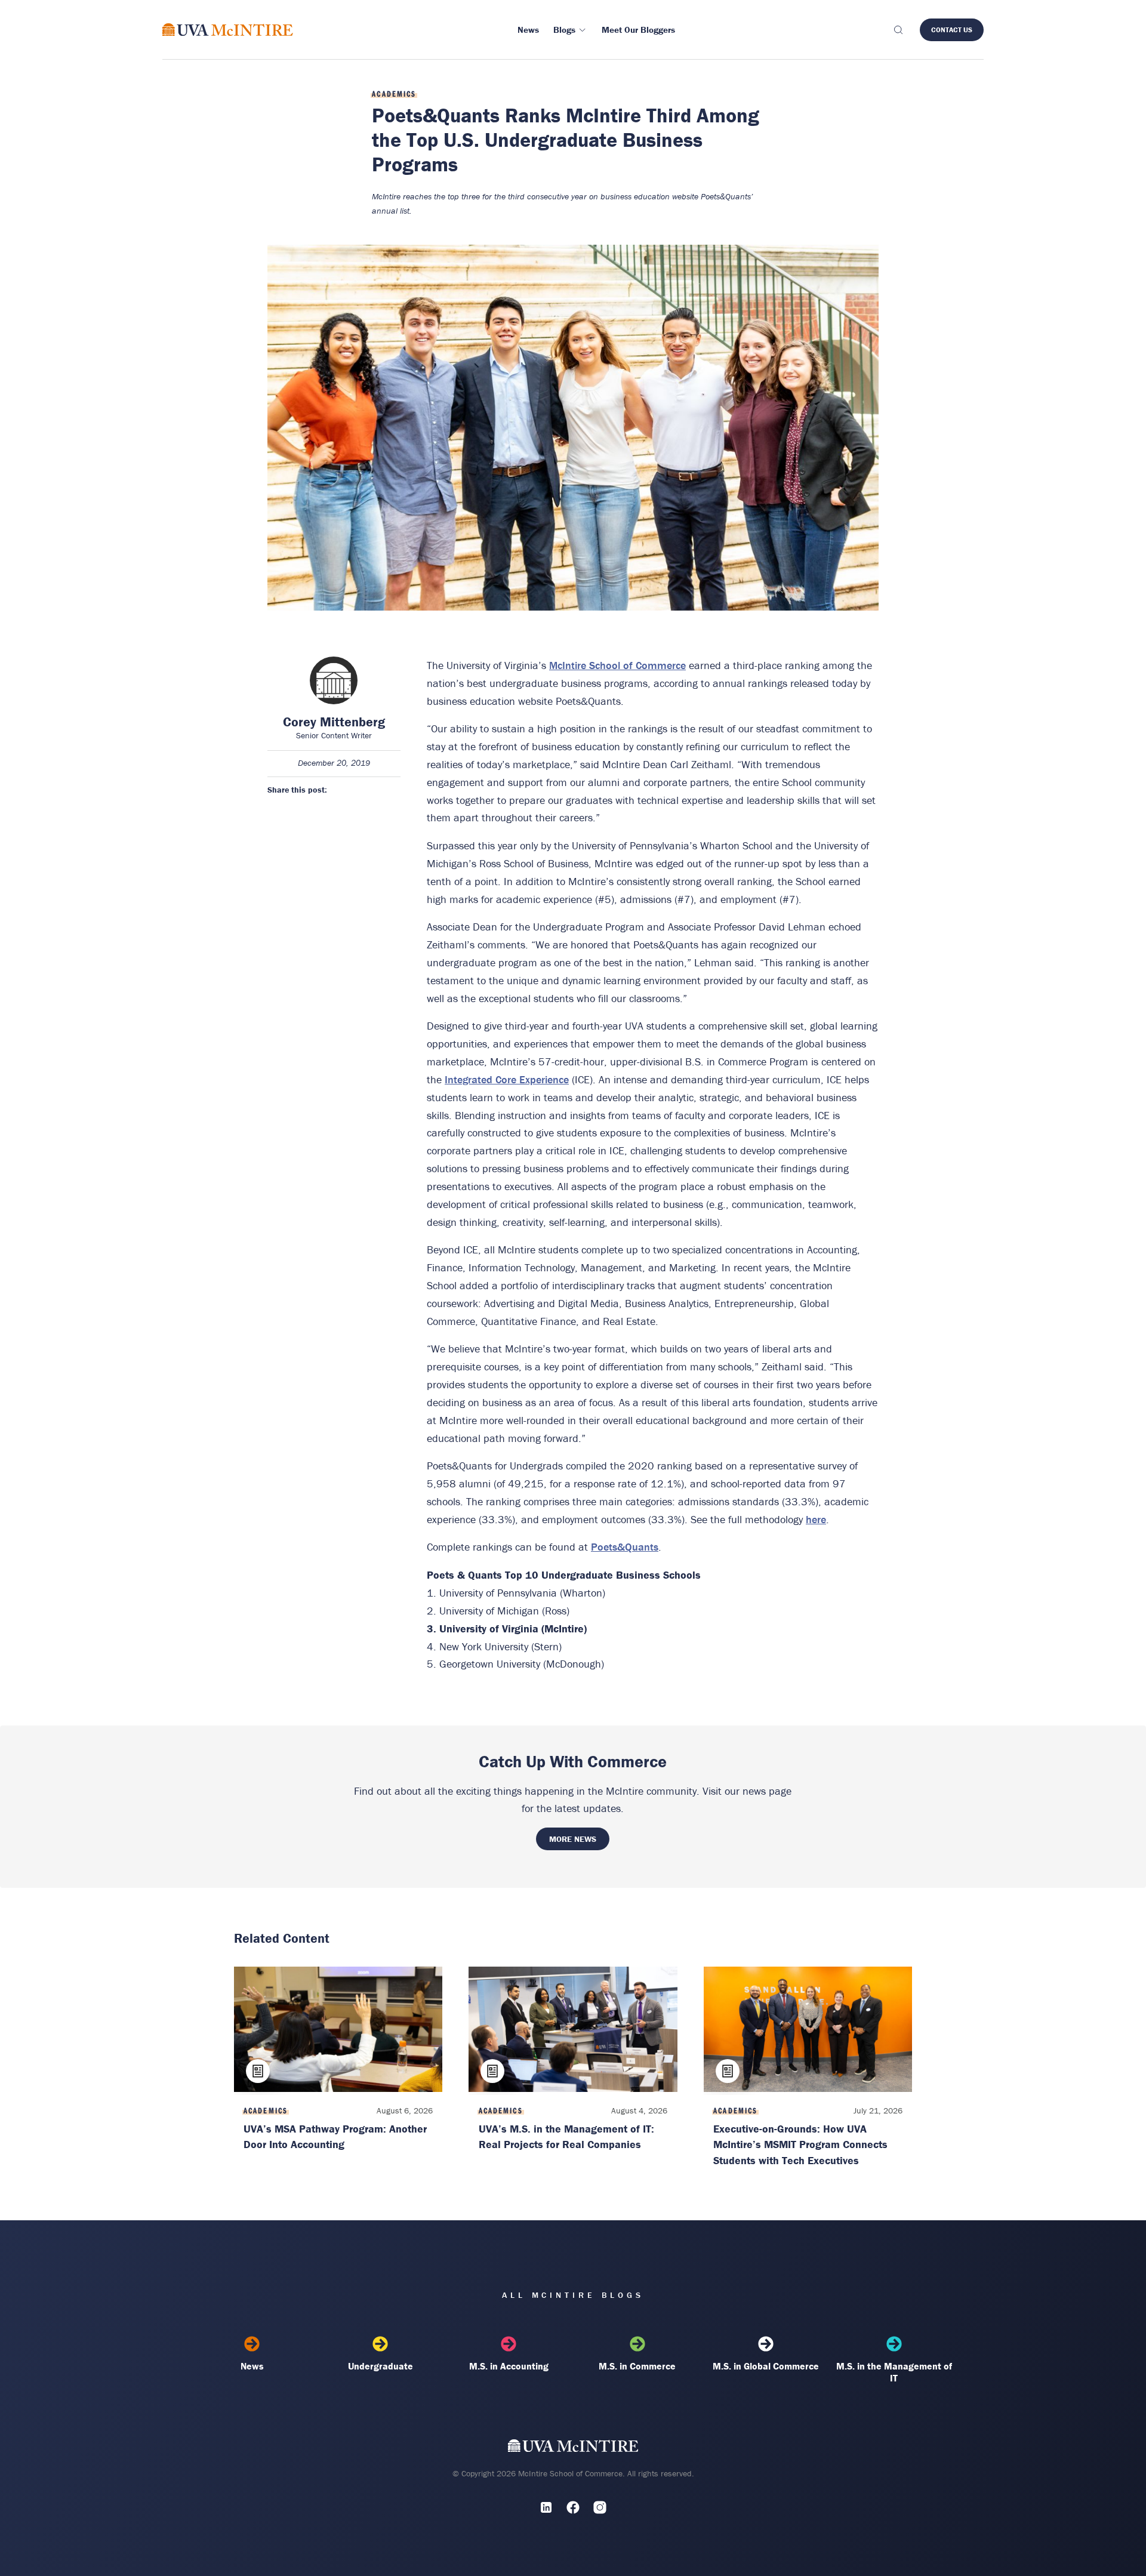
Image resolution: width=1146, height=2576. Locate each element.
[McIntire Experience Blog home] (228, 30)
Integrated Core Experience (507, 1079)
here (816, 1519)
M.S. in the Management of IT (894, 2372)
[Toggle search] (898, 30)
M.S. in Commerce (637, 2366)
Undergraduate (381, 2366)
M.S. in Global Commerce (766, 2366)
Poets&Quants (625, 1547)
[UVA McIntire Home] (573, 2448)
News (252, 2366)
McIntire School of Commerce (617, 665)
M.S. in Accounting (509, 2366)
